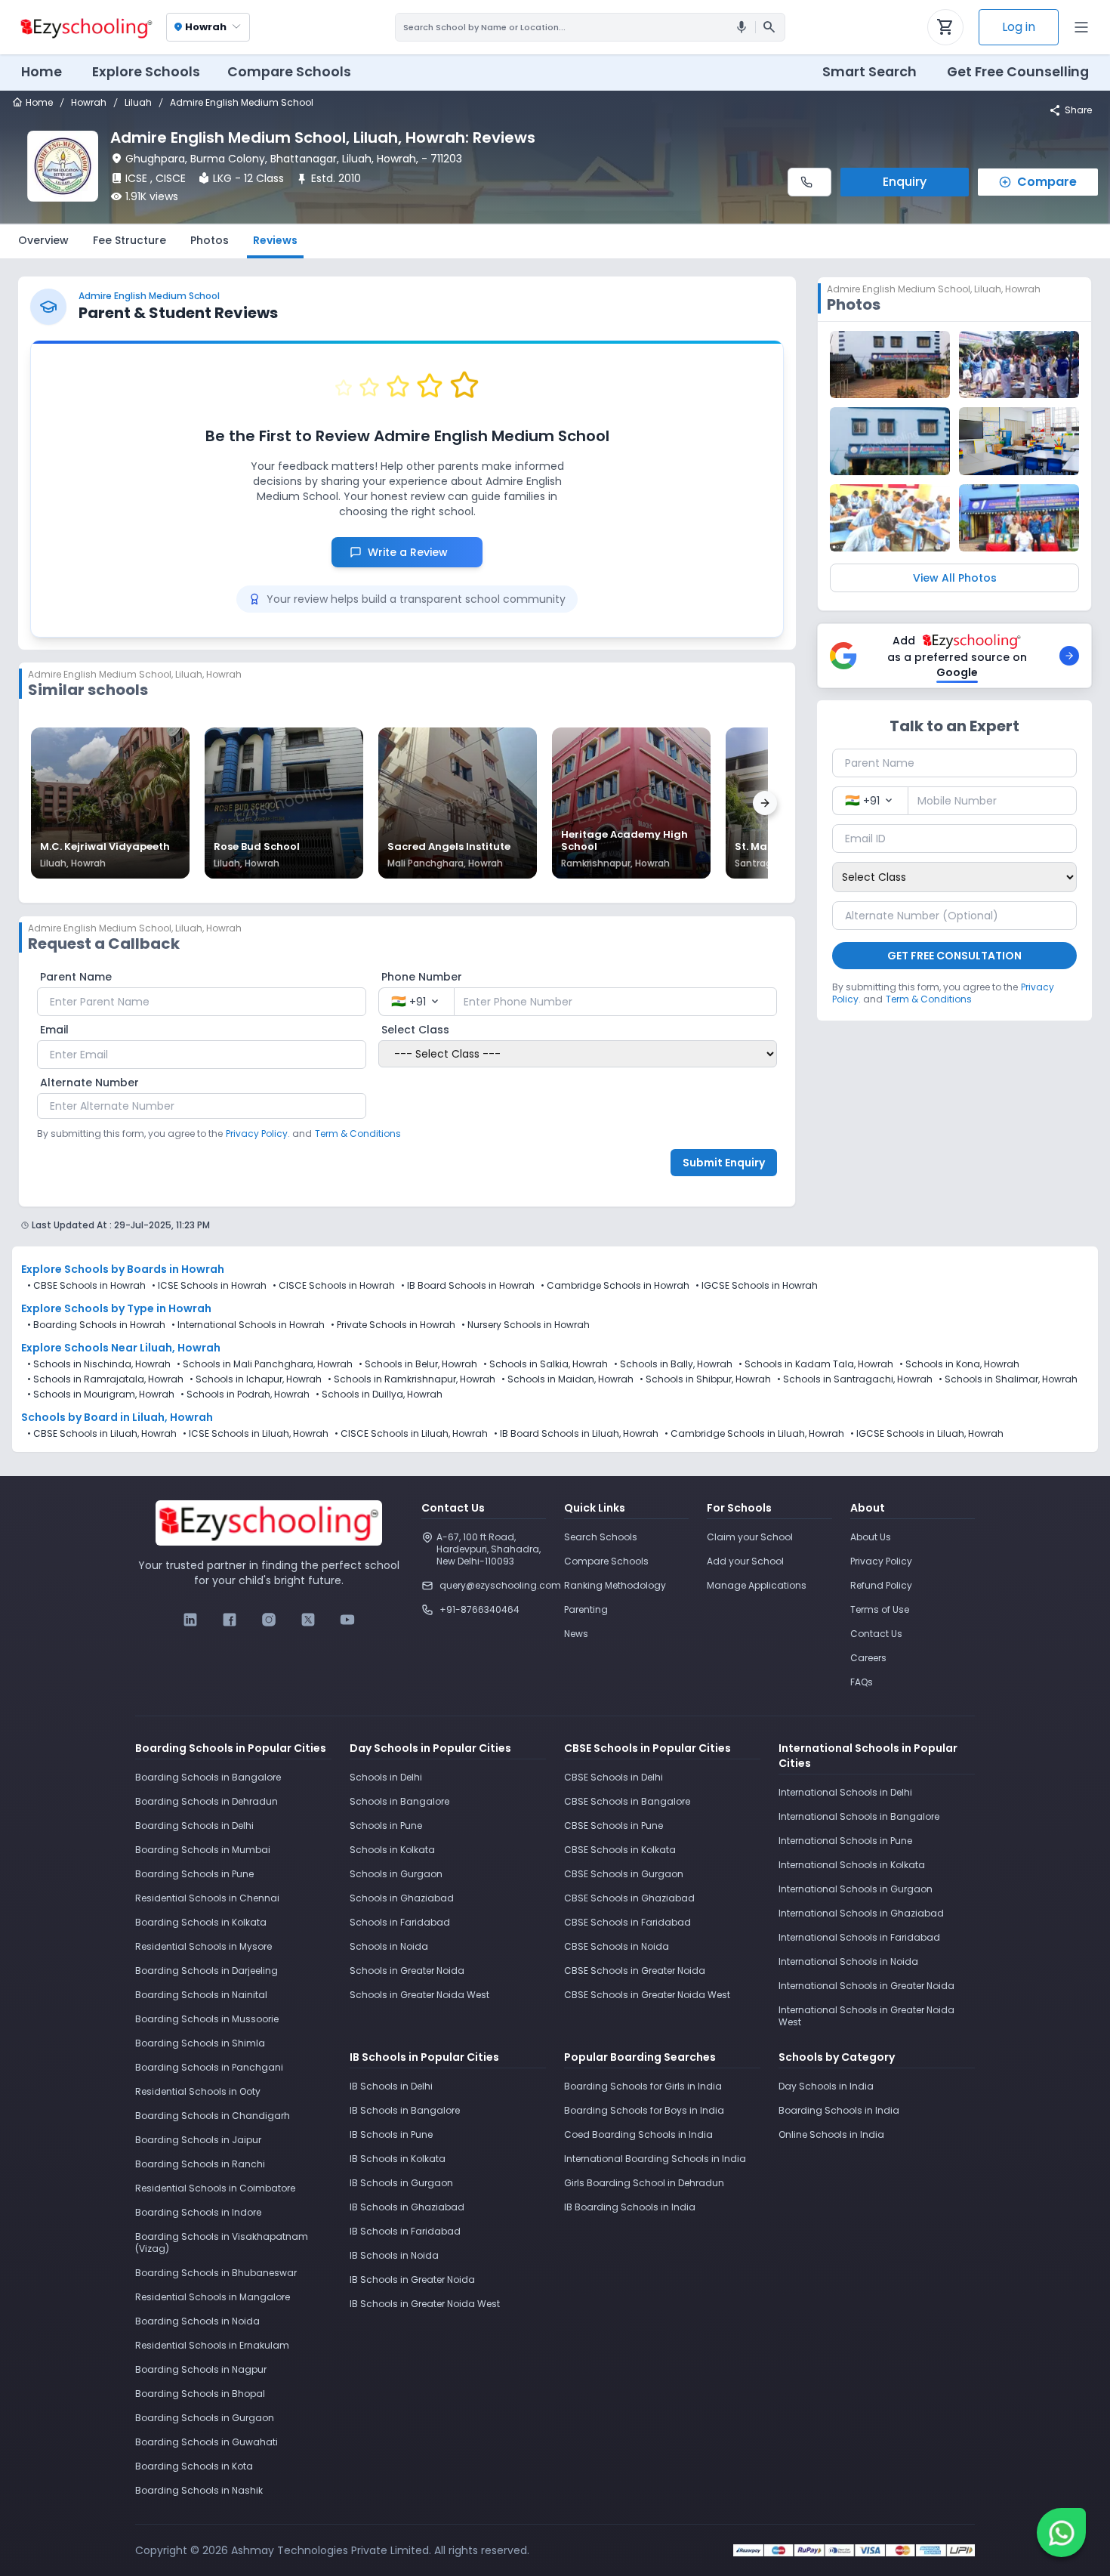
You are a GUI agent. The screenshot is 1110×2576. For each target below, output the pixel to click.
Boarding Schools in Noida (197, 2321)
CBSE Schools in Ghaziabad (629, 1898)
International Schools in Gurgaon (856, 1889)
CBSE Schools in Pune (614, 1825)
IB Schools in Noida (394, 2255)
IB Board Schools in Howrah (471, 1285)
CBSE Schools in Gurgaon (624, 1874)
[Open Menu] (1081, 27)
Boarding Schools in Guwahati (207, 2442)
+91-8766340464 (479, 1609)
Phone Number (422, 977)
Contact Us (876, 1634)
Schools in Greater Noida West (419, 1995)
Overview (43, 240)
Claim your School (750, 1537)
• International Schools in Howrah (248, 1325)
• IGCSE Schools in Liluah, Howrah (927, 1434)
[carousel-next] (765, 803)
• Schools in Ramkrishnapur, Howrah (412, 1379)
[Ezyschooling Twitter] (308, 1620)
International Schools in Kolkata (852, 1865)
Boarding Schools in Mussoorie (207, 2019)
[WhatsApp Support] (1061, 2533)
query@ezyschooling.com (493, 1585)
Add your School (745, 1561)
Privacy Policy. (258, 1134)
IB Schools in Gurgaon (401, 2183)
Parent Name (76, 977)
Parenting (586, 1609)
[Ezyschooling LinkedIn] (190, 1620)
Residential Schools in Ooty (198, 2091)
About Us (871, 1537)
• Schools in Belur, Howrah (418, 1364)
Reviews (275, 240)
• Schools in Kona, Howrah (959, 1364)
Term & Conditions (358, 1134)
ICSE (136, 178)
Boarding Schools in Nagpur (201, 2369)
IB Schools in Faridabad (405, 2231)
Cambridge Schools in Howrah (618, 1285)
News (576, 1634)
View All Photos (955, 578)
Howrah (89, 103)
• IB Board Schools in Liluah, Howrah (576, 1434)
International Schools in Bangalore (859, 1816)
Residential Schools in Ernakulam (212, 2345)
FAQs (862, 1682)
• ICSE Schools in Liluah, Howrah (256, 1434)
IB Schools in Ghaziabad (407, 2207)
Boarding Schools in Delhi (194, 1825)
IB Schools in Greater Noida (412, 2279)
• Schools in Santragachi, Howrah (855, 1379)
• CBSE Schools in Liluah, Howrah (102, 1434)
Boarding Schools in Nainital (201, 1995)
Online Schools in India (831, 2134)
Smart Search (869, 72)
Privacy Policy (881, 1561)
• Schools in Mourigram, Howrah (101, 1395)
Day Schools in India (826, 2086)
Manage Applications (757, 1585)
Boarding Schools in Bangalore (208, 1777)
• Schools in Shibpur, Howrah (705, 1379)
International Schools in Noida (848, 1961)
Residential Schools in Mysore (203, 1946)
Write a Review (416, 552)
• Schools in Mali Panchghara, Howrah (265, 1364)
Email (54, 1030)
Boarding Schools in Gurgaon (205, 2418)
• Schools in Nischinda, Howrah (99, 1364)
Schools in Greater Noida (407, 1971)
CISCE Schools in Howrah (337, 1285)
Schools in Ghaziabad (402, 1898)
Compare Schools (606, 1561)
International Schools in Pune (845, 1841)
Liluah (138, 103)
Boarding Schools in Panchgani (209, 2067)
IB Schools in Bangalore (405, 2110)
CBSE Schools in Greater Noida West (647, 1995)
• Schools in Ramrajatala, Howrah (105, 1379)
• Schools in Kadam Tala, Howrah (816, 1364)
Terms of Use (880, 1609)
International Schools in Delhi (845, 1792)
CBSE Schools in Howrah (89, 1285)
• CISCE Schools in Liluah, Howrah (411, 1434)
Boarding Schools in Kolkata (201, 1922)
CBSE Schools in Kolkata (620, 1850)
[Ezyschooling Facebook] (230, 1620)
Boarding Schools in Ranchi (200, 2164)
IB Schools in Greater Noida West (425, 2304)
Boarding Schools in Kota (194, 2466)
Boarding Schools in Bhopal (200, 2394)
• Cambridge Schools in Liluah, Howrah (754, 1434)
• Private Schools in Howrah (393, 1325)
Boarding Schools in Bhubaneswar (216, 2273)
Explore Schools (146, 72)
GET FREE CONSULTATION (954, 956)
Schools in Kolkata (392, 1850)
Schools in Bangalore (399, 1801)
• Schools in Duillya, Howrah (379, 1395)
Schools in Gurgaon (396, 1874)
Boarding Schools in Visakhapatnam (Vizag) (222, 2242)
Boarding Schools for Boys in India (644, 2110)
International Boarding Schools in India (655, 2159)
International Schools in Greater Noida (866, 1986)
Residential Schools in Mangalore (213, 2297)
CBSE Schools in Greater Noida (635, 1971)
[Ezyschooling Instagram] (269, 1620)
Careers (868, 1658)
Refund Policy (881, 1585)
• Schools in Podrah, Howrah (245, 1395)
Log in (1019, 27)
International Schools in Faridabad (859, 1937)
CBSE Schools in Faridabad (627, 1922)
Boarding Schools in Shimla (200, 2043)
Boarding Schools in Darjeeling (207, 1971)
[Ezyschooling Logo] (85, 27)
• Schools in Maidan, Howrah (567, 1379)
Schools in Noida (389, 1946)
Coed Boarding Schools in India (638, 2134)
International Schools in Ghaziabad (861, 1913)
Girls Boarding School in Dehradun (644, 2183)
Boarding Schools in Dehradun (207, 1801)
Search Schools (601, 1537)
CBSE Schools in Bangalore (627, 1801)
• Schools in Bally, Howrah (673, 1364)
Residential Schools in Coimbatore (215, 2188)
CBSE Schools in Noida (617, 1946)
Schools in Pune (386, 1825)
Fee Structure (129, 240)
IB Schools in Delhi (391, 2086)
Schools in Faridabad (400, 1922)
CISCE (171, 178)
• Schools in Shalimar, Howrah (1008, 1379)
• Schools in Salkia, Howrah (546, 1364)
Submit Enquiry (724, 1163)
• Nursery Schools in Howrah (526, 1325)
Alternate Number (89, 1083)
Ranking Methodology (615, 1585)
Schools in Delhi (386, 1777)
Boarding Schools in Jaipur (198, 2140)
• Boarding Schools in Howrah (96, 1325)
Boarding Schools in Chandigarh (213, 2116)
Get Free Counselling (1018, 72)
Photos (210, 240)
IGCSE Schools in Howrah (760, 1285)
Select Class (415, 1030)
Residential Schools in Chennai (207, 1898)
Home (42, 72)
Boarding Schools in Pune (194, 1874)
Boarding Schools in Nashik (199, 2490)
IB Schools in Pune (391, 2134)
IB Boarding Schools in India (630, 2207)
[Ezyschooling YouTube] (347, 1620)
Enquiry (905, 182)
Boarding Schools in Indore (198, 2212)
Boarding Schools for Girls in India (643, 2086)
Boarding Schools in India (839, 2110)
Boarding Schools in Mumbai (203, 1850)
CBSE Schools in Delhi (614, 1777)
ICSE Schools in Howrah (212, 1285)
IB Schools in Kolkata (398, 2159)
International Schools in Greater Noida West (866, 2016)
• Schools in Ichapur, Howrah (256, 1379)
